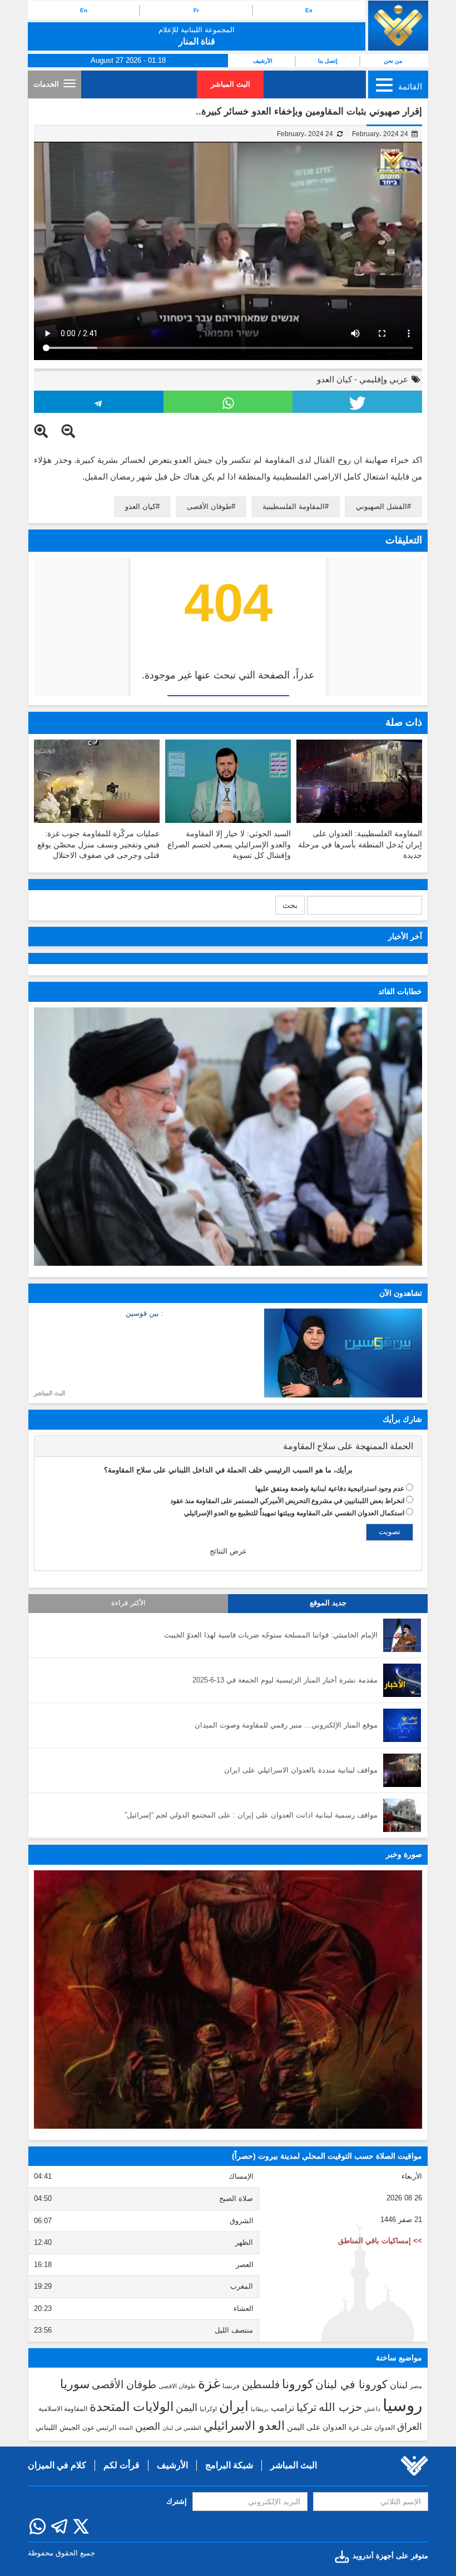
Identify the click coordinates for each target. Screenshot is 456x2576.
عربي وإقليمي (384, 379)
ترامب (282, 2408)
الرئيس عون (99, 2428)
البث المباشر (231, 84)
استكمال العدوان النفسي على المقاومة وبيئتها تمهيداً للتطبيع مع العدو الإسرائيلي (294, 1513)
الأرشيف (263, 61)
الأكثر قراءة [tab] (128, 1603)
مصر (416, 2386)
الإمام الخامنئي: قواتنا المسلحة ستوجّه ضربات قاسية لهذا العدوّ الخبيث (271, 1635)
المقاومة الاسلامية (63, 2409)
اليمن (187, 2408)
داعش (372, 2409)
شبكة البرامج (229, 2465)
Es (309, 10)
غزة (209, 2383)
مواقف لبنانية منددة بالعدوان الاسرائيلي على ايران (301, 1770)
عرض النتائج (228, 1551)
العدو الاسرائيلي (244, 2426)
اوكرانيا (208, 2409)
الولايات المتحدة (132, 2407)
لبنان (399, 2385)
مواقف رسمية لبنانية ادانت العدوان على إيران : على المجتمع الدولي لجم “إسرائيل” (251, 1815)
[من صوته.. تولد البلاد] (228, 2000)
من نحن (393, 61)
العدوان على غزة (372, 2428)
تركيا (306, 2407)
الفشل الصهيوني (381, 506)
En (84, 10)
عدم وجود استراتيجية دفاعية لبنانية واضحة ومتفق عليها (330, 1489)
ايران (234, 2406)
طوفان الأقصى (209, 506)
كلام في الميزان (57, 2465)
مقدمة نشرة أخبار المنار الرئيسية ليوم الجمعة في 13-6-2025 (285, 1680)
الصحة (126, 2428)
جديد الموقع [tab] (328, 1603)
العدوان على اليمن (317, 2427)
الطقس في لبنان (182, 2428)
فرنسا (231, 2386)
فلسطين (261, 2385)
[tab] (228, 1446)
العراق (410, 2427)
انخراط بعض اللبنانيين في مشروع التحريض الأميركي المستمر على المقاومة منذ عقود (287, 1501)
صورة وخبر (404, 1854)
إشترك (177, 2501)
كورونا (298, 2384)
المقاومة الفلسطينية (294, 506)
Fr (196, 10)
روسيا (402, 2405)
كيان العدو (334, 379)
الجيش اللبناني (58, 2427)
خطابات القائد (400, 991)
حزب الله (340, 2407)
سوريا (75, 2384)
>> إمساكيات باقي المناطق (380, 2241)
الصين (148, 2426)
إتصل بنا (328, 61)
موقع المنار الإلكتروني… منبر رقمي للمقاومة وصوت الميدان (286, 1725)
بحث (290, 905)
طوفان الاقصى (177, 2386)
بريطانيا (260, 2409)
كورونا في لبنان (351, 2384)
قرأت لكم (122, 2465)
